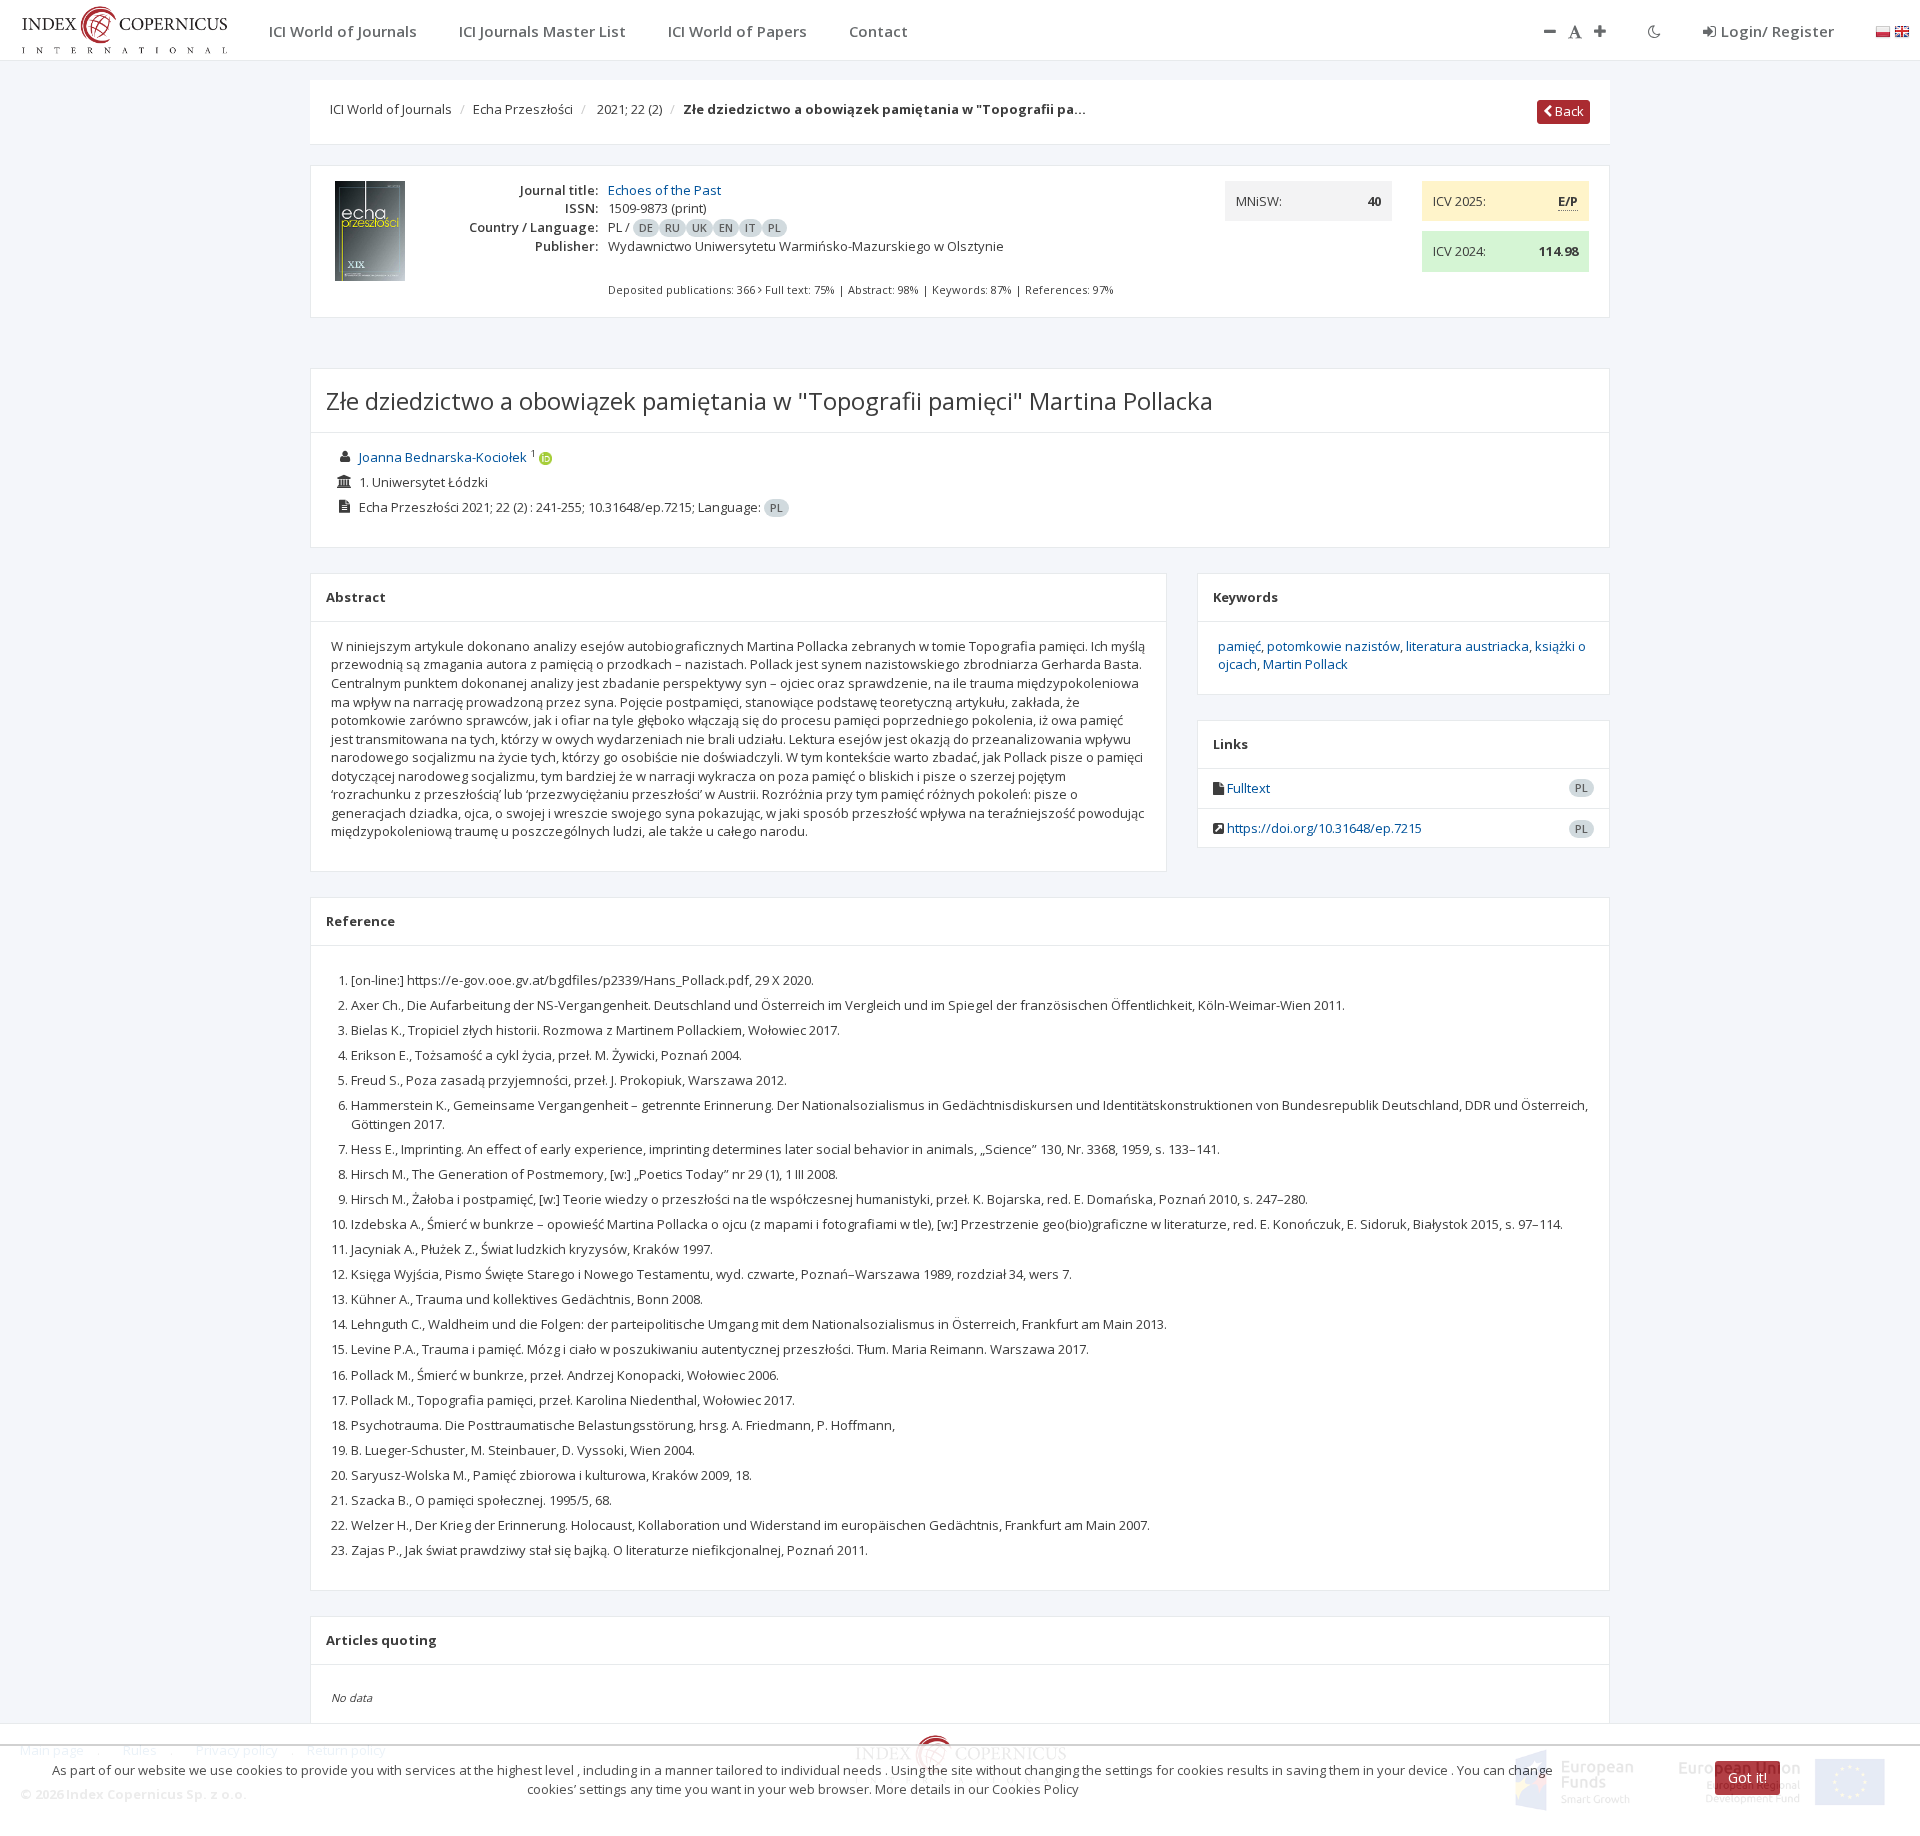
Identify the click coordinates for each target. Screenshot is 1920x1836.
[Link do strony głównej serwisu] (124, 28)
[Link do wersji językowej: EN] (1902, 30)
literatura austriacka (1467, 646)
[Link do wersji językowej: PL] (1883, 30)
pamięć (1239, 646)
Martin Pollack (1305, 664)
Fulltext (1248, 788)
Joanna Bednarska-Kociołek (443, 457)
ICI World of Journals (391, 109)
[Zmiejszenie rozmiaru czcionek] (1540, 31)
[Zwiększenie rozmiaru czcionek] (1610, 31)
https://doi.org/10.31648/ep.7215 (1324, 828)
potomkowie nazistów (1333, 646)
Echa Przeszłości (523, 109)
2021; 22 (629, 109)
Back (1568, 111)
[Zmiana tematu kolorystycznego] (1654, 31)
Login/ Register (1777, 31)
